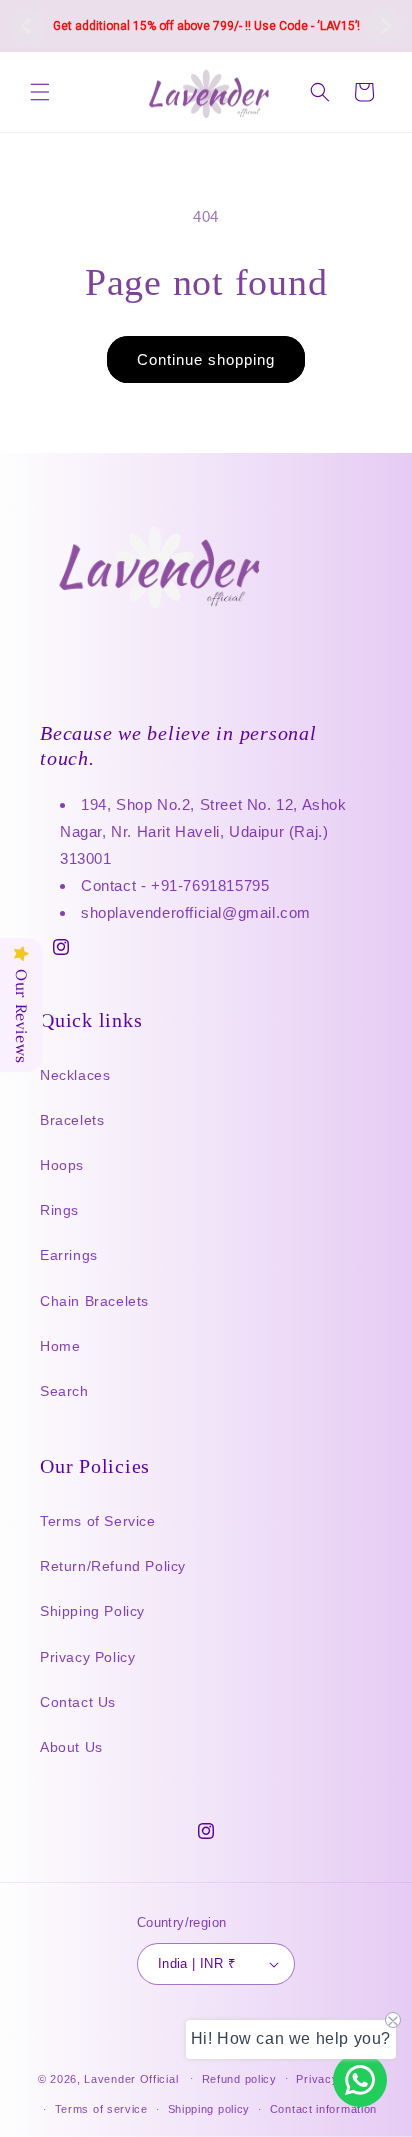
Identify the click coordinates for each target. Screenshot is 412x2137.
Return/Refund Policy (113, 1566)
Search (64, 1391)
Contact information (323, 2109)
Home (60, 1346)
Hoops (62, 1165)
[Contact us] (360, 2080)
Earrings (69, 1255)
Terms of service (101, 2109)
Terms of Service (98, 1521)
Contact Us (78, 1702)
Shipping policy (209, 2109)
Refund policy (239, 2079)
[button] (40, 92)
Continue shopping (206, 359)
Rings (59, 1210)
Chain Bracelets (94, 1301)
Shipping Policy (92, 1611)
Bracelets (72, 1120)
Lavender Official (131, 2078)
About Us (71, 1747)
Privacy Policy (87, 1657)
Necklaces (75, 1075)
